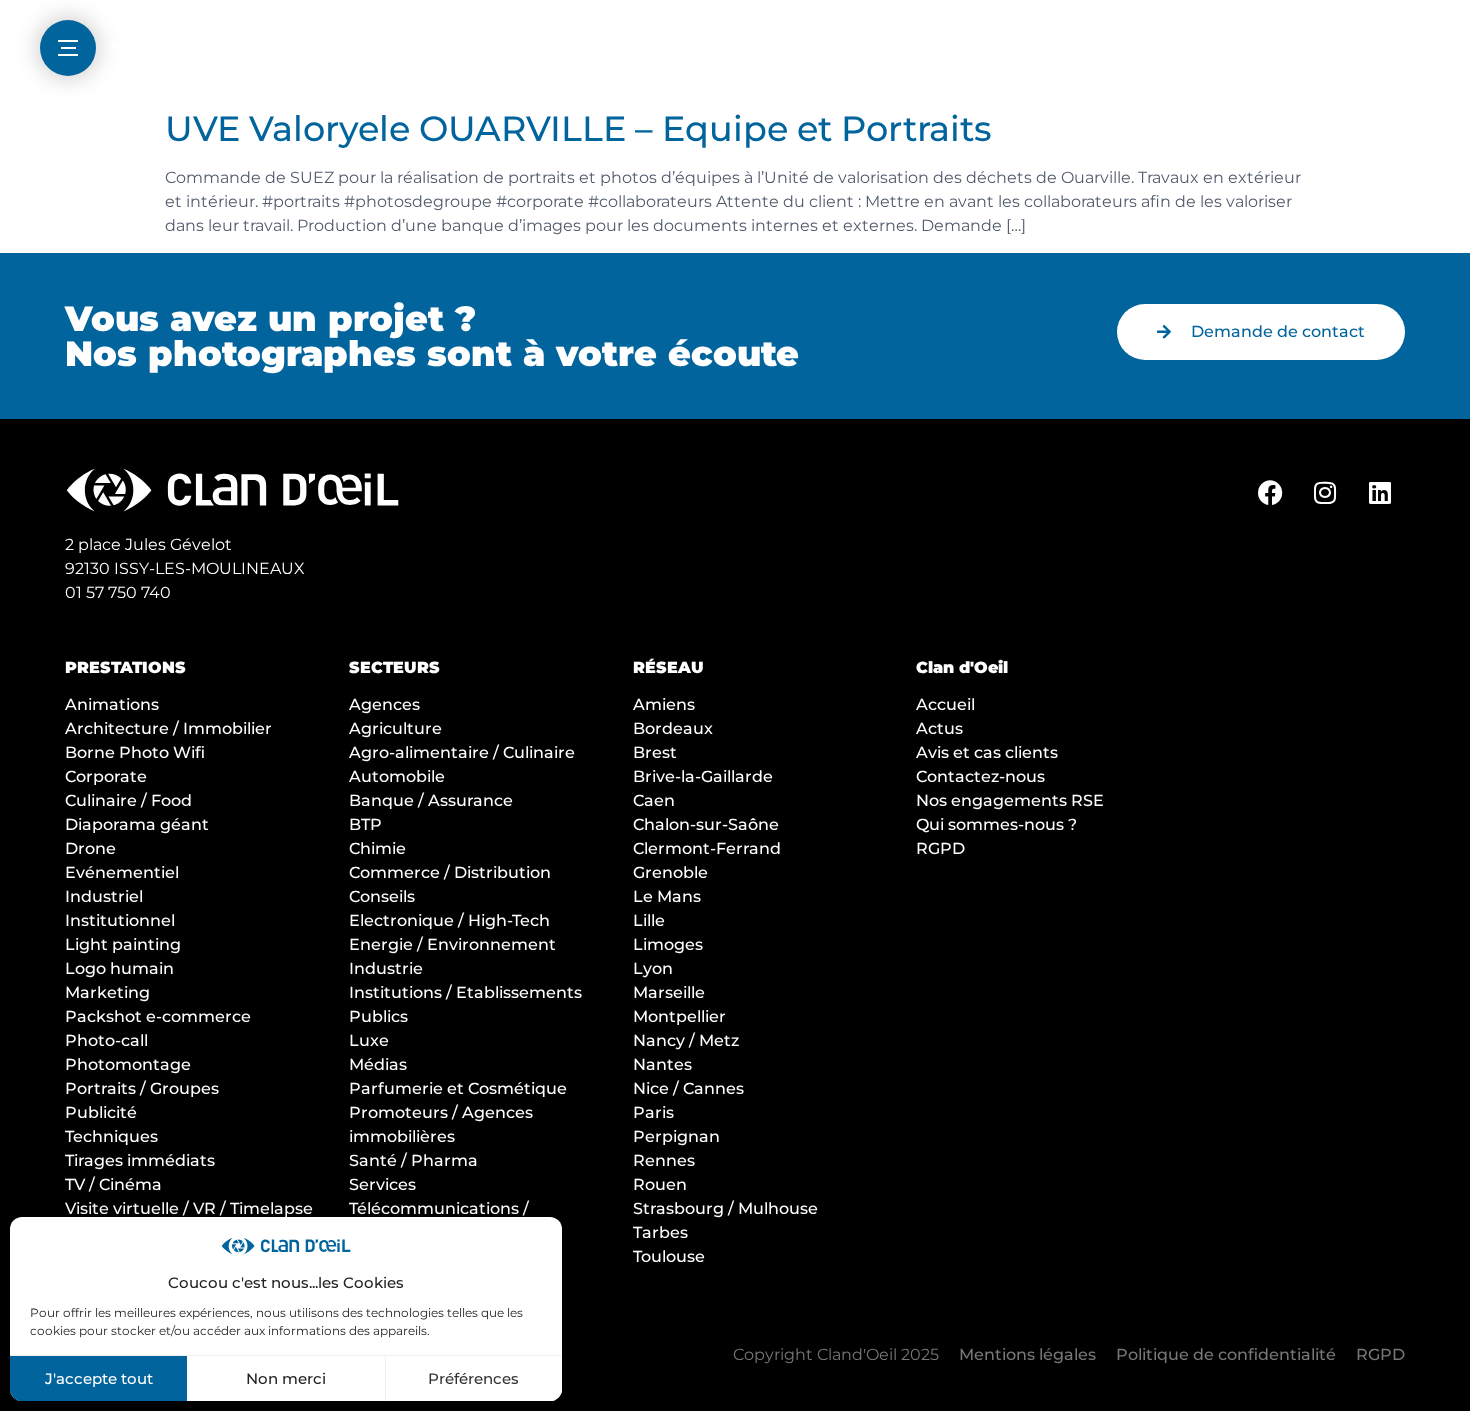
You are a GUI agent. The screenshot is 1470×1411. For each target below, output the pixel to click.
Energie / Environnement (452, 944)
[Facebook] (1270, 492)
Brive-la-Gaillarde (703, 776)
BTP (365, 824)
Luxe (369, 1040)
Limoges (668, 944)
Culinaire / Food (128, 800)
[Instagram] (1325, 492)
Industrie (386, 968)
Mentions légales (1027, 1354)
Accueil (945, 704)
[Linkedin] (1380, 492)
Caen (654, 800)
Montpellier (679, 1016)
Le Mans (667, 896)
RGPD (940, 848)
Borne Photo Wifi (135, 752)
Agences (384, 704)
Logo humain (119, 968)
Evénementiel (122, 872)
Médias (378, 1064)
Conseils (382, 896)
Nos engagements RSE (1010, 800)
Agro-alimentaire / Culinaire (462, 752)
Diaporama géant (137, 824)
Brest (655, 752)
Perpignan (676, 1136)
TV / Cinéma (113, 1184)
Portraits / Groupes (142, 1088)
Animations (112, 704)
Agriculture (395, 728)
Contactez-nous (980, 776)
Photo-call (106, 1040)
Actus (939, 728)
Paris (653, 1112)
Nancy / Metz (686, 1040)
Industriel (104, 896)
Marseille (669, 992)
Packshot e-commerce (158, 1016)
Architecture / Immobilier (168, 728)
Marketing (107, 992)
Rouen (660, 1184)
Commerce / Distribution (450, 872)
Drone (90, 848)
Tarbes (660, 1232)
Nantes (662, 1064)
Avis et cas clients (987, 752)
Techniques (111, 1136)
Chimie (377, 848)
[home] (735, 50)
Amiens (664, 704)
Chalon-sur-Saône (706, 824)
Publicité (101, 1112)
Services (382, 1184)
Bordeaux (673, 728)
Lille (649, 920)
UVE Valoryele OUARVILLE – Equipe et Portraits (578, 128)
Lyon (653, 968)
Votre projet (1301, 41)
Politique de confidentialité (1226, 1354)
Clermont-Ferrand (707, 848)
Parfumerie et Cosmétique (458, 1088)
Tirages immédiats (140, 1160)
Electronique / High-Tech (449, 920)
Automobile (397, 776)
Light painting (123, 944)
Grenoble (670, 872)
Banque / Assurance (431, 800)
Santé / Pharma (413, 1160)
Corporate (106, 776)
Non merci (286, 1378)
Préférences (473, 1378)
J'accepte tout (99, 1378)
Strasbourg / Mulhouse (725, 1208)
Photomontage (128, 1064)
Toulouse (669, 1256)
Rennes (664, 1160)
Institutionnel (120, 920)
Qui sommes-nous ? (996, 824)
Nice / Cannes (688, 1088)
